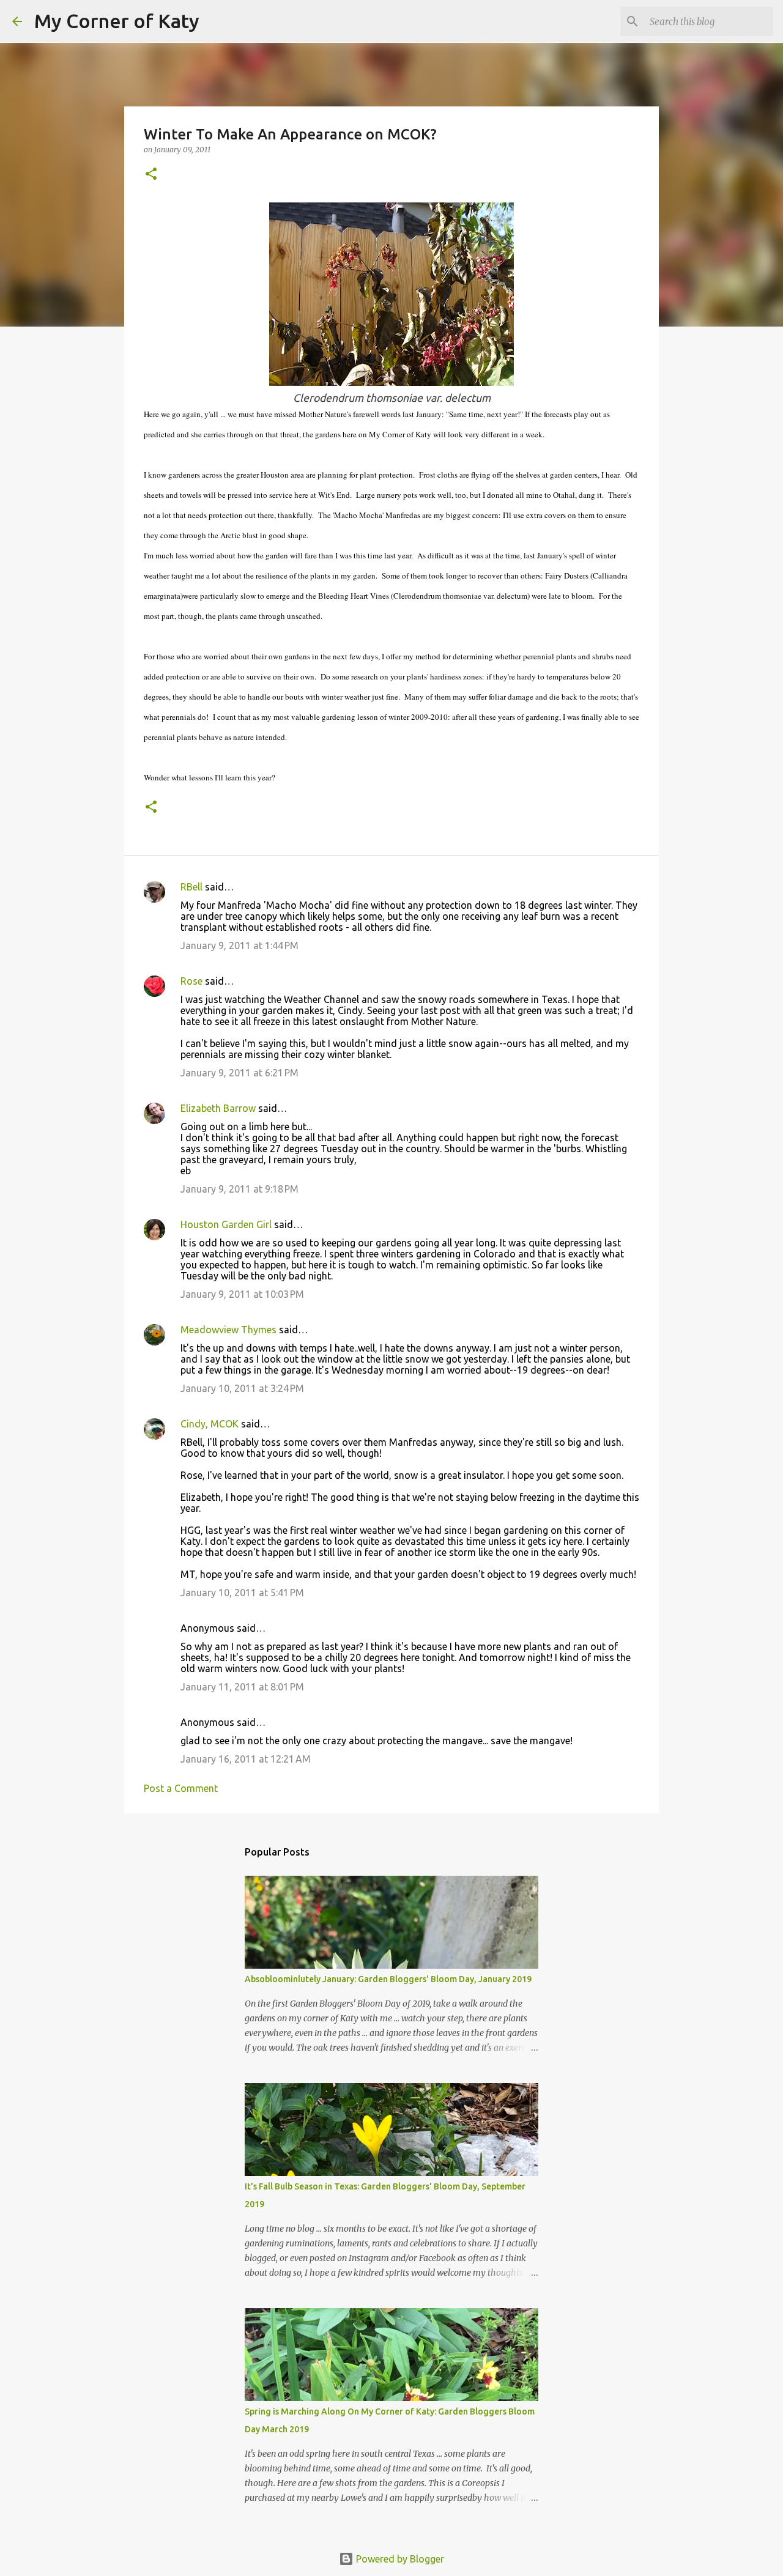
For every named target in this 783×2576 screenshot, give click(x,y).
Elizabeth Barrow (218, 1108)
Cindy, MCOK (210, 1424)
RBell (191, 887)
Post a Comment (181, 1788)
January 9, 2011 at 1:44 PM (239, 946)
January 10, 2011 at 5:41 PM (242, 1593)
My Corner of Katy (117, 21)
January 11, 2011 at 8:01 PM (242, 1687)
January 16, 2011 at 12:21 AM (246, 1759)
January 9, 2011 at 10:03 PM (242, 1294)
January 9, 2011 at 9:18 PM (239, 1189)
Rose (191, 981)
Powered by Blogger (399, 2559)
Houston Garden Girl (226, 1224)
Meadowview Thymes (228, 1330)
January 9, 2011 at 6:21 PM (239, 1073)
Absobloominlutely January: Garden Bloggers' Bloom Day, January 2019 (388, 1979)
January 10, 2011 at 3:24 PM (242, 1388)
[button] (151, 175)
